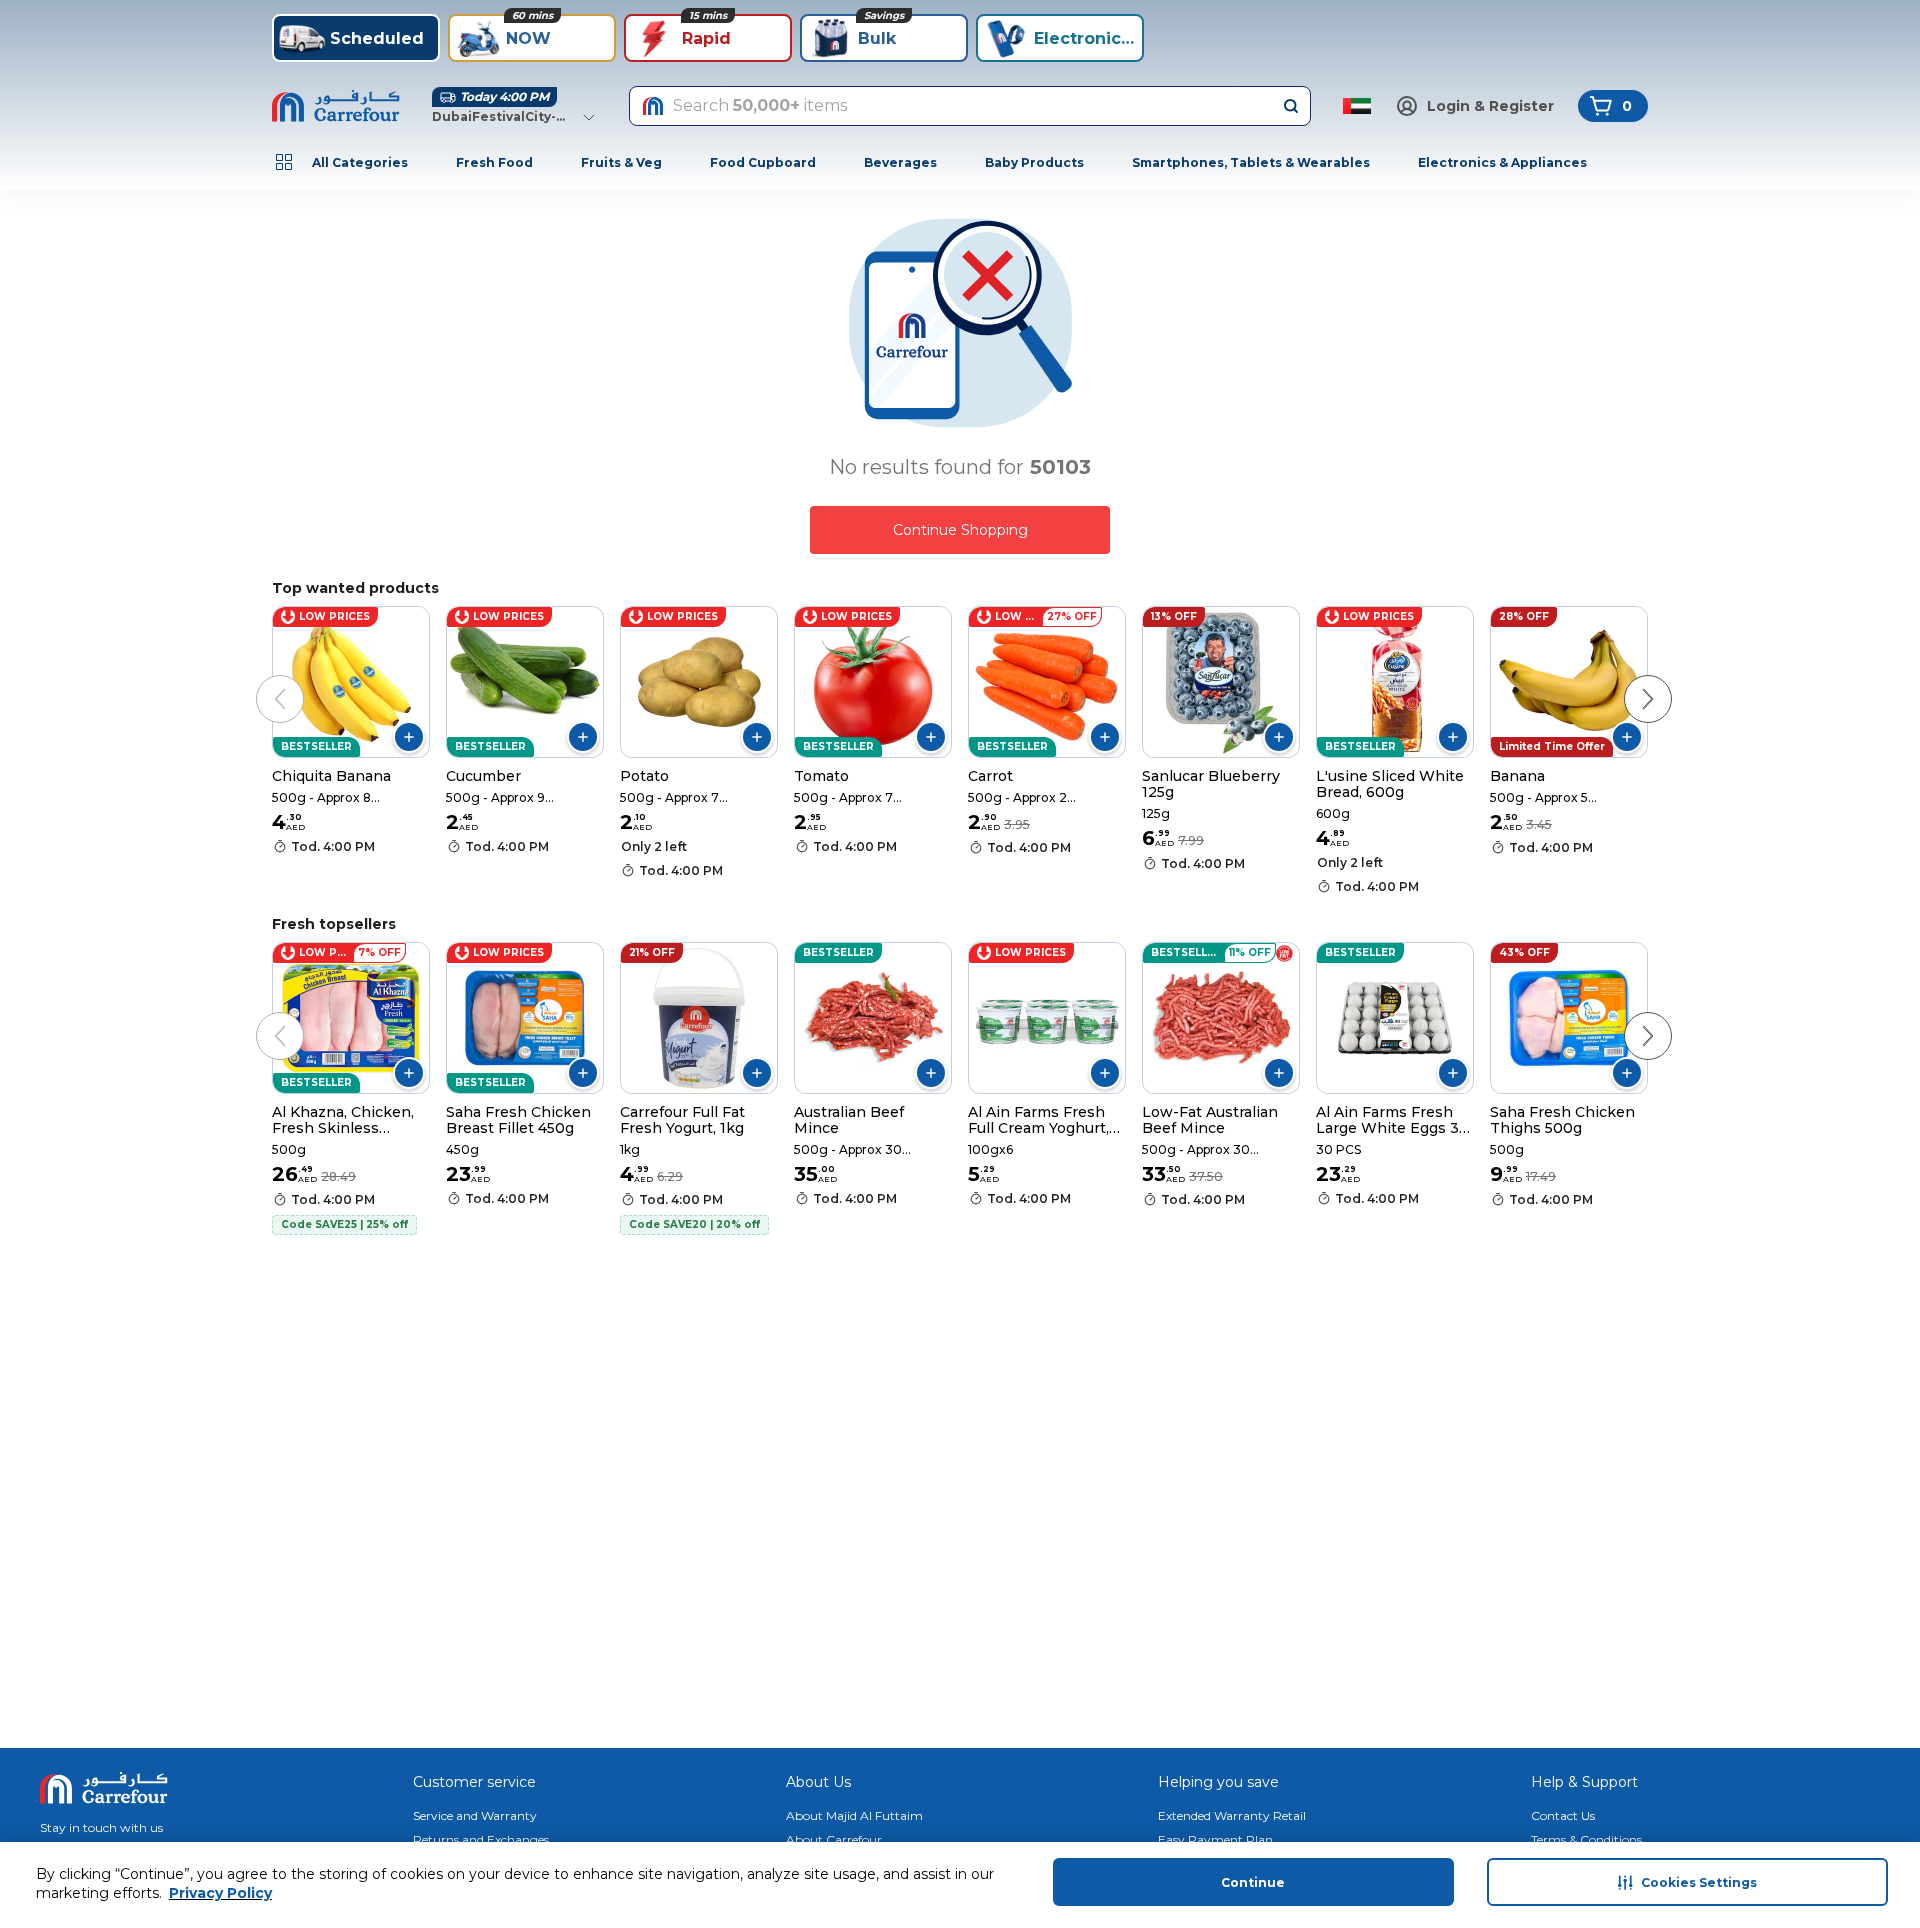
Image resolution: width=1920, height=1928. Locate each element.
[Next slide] (1628, 679)
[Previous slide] (260, 679)
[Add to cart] (409, 737)
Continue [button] (1253, 1882)
